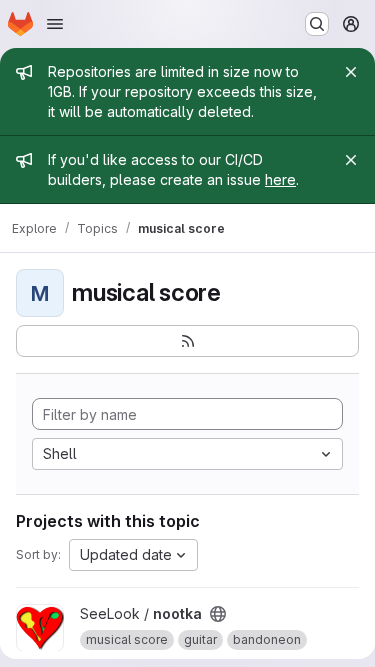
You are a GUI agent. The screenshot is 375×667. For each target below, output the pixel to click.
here (280, 179)
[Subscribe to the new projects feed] (187, 341)
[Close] (351, 72)
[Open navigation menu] (55, 24)
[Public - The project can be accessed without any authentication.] (218, 614)
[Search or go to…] (317, 24)
